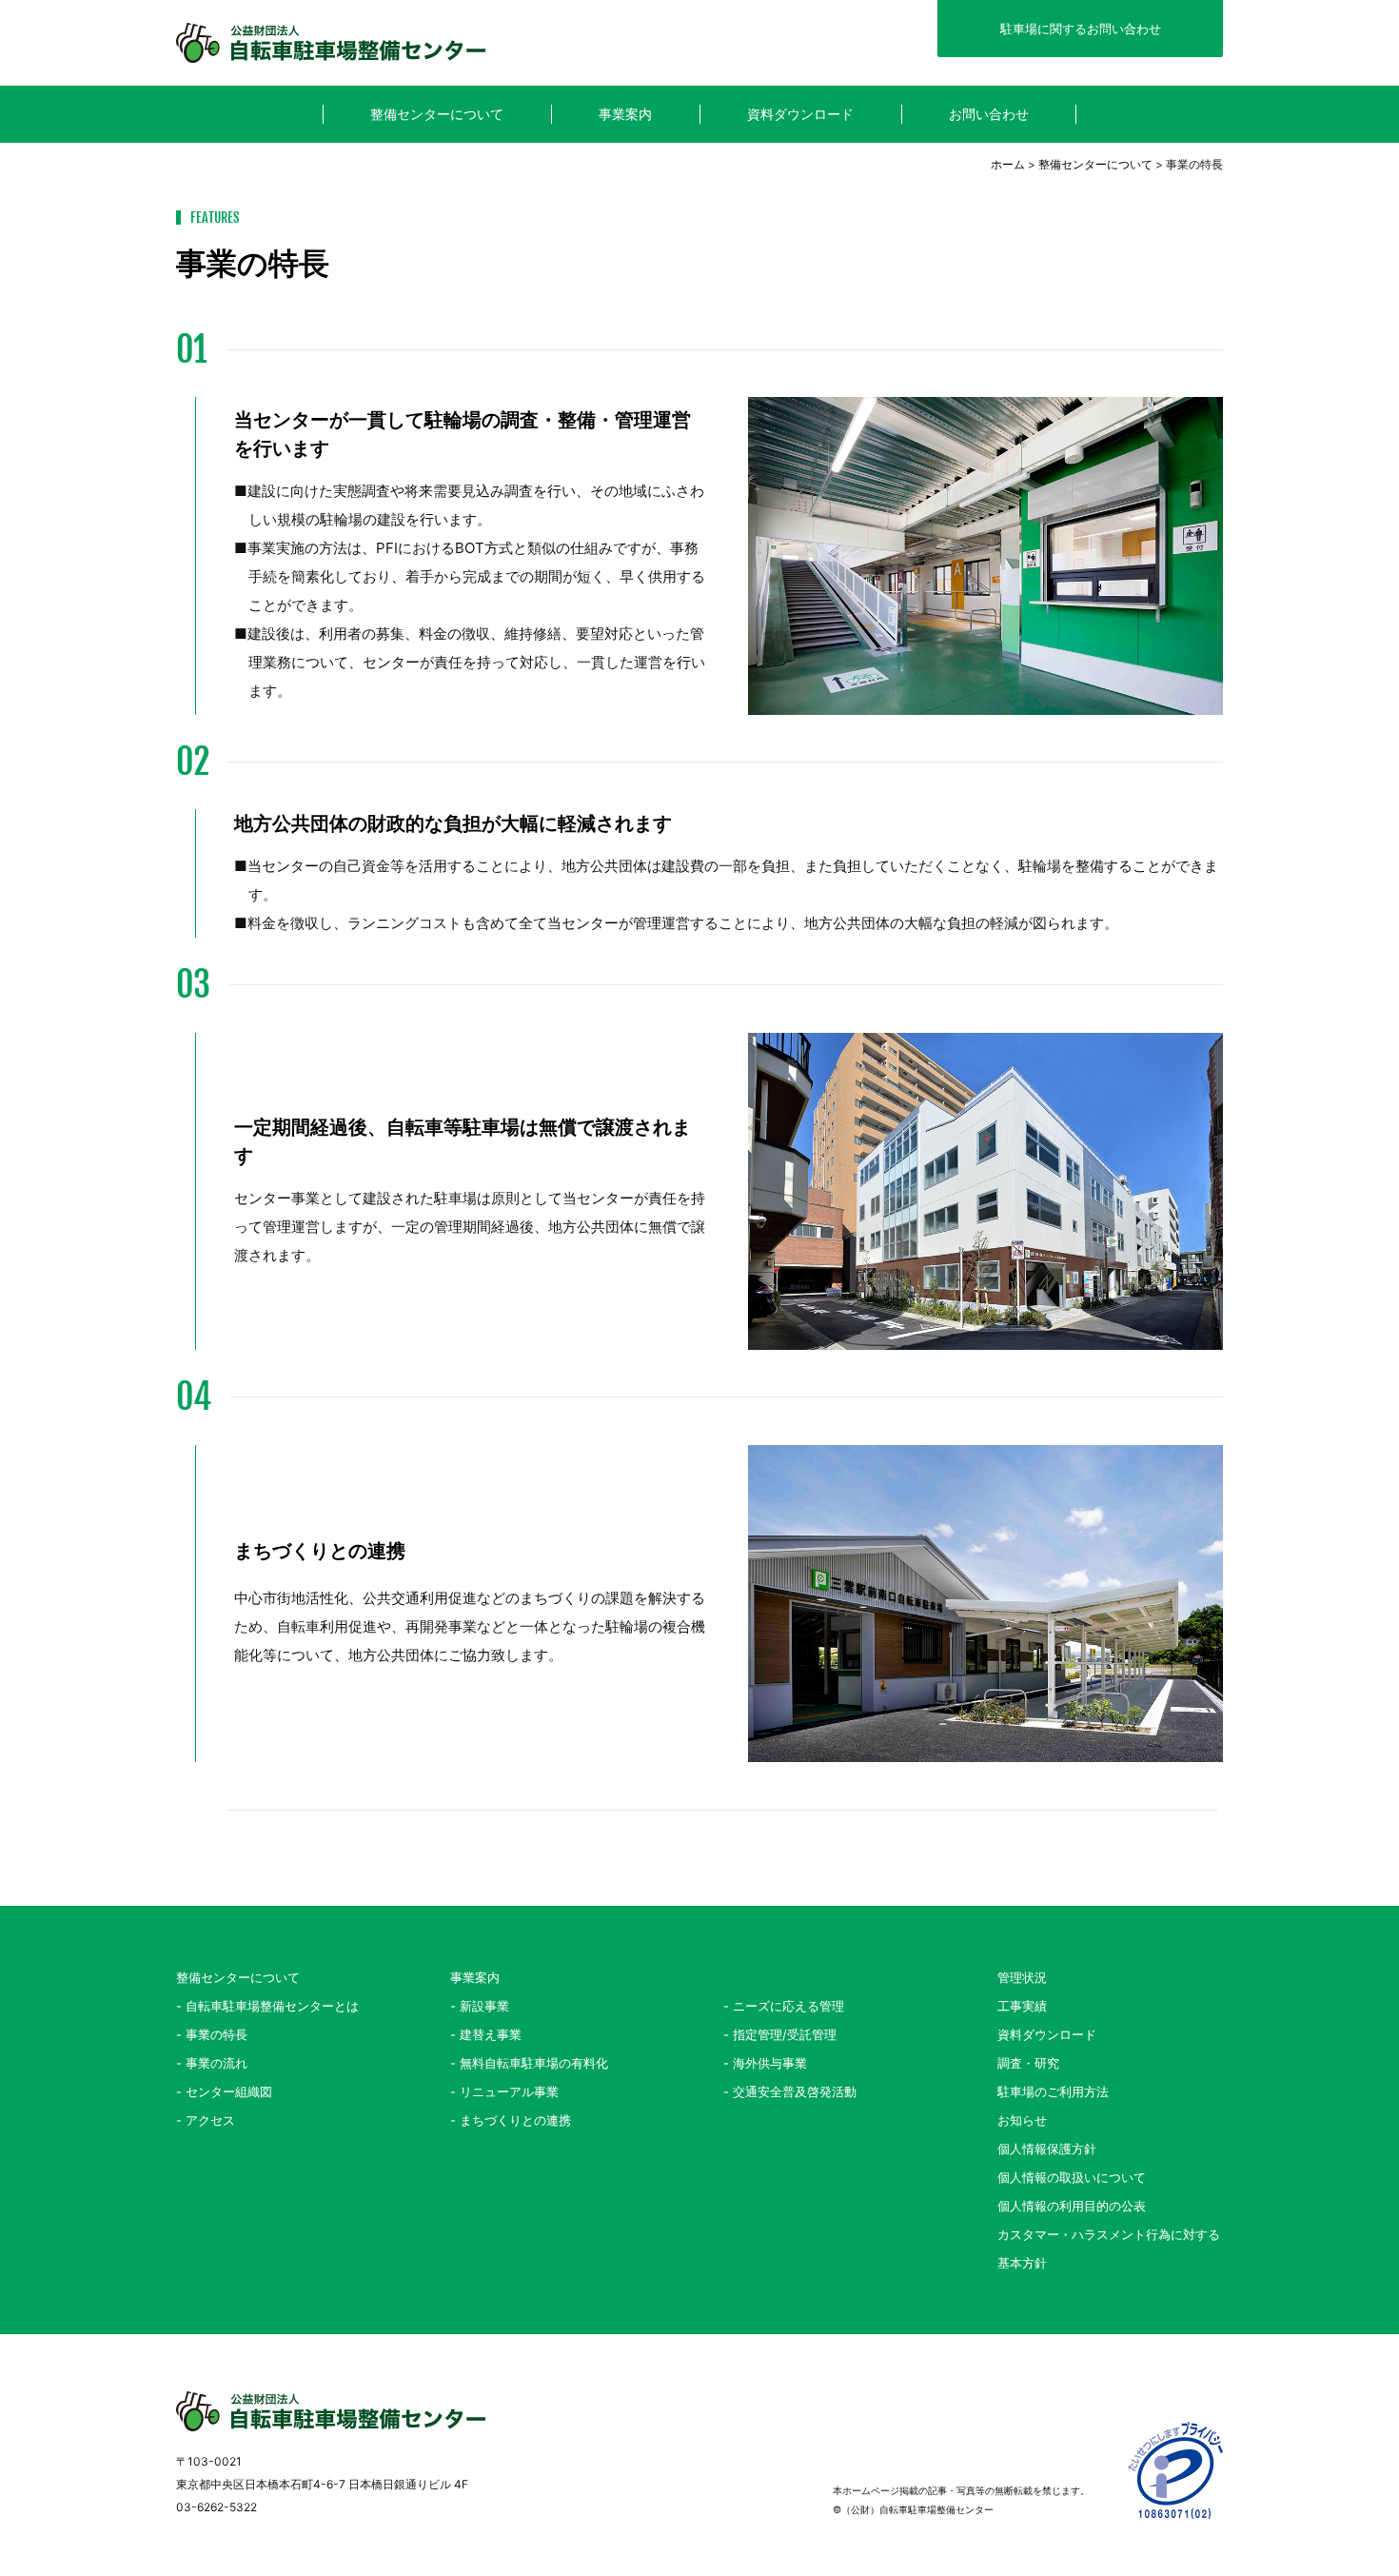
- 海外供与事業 (765, 2063)
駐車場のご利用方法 (1053, 2091)
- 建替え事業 (486, 2034)
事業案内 (475, 1977)
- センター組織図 (224, 2091)
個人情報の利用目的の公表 (1072, 2206)
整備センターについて (1095, 164)
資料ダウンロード (800, 114)
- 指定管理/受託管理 (780, 2034)
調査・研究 (1028, 2063)
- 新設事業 (480, 2006)
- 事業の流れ (212, 2063)
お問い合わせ (989, 114)
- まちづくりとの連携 (511, 2120)
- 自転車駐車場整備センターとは (267, 2006)
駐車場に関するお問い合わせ (1081, 29)
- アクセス (206, 2120)
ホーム (1008, 164)
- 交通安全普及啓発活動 (790, 2091)
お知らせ (1022, 2120)
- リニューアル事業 (504, 2091)
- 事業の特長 (212, 2034)
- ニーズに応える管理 (784, 2006)
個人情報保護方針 (1047, 2149)
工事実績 (1022, 2006)
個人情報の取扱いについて (1072, 2177)
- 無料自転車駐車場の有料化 (529, 2063)
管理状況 (1022, 1977)
